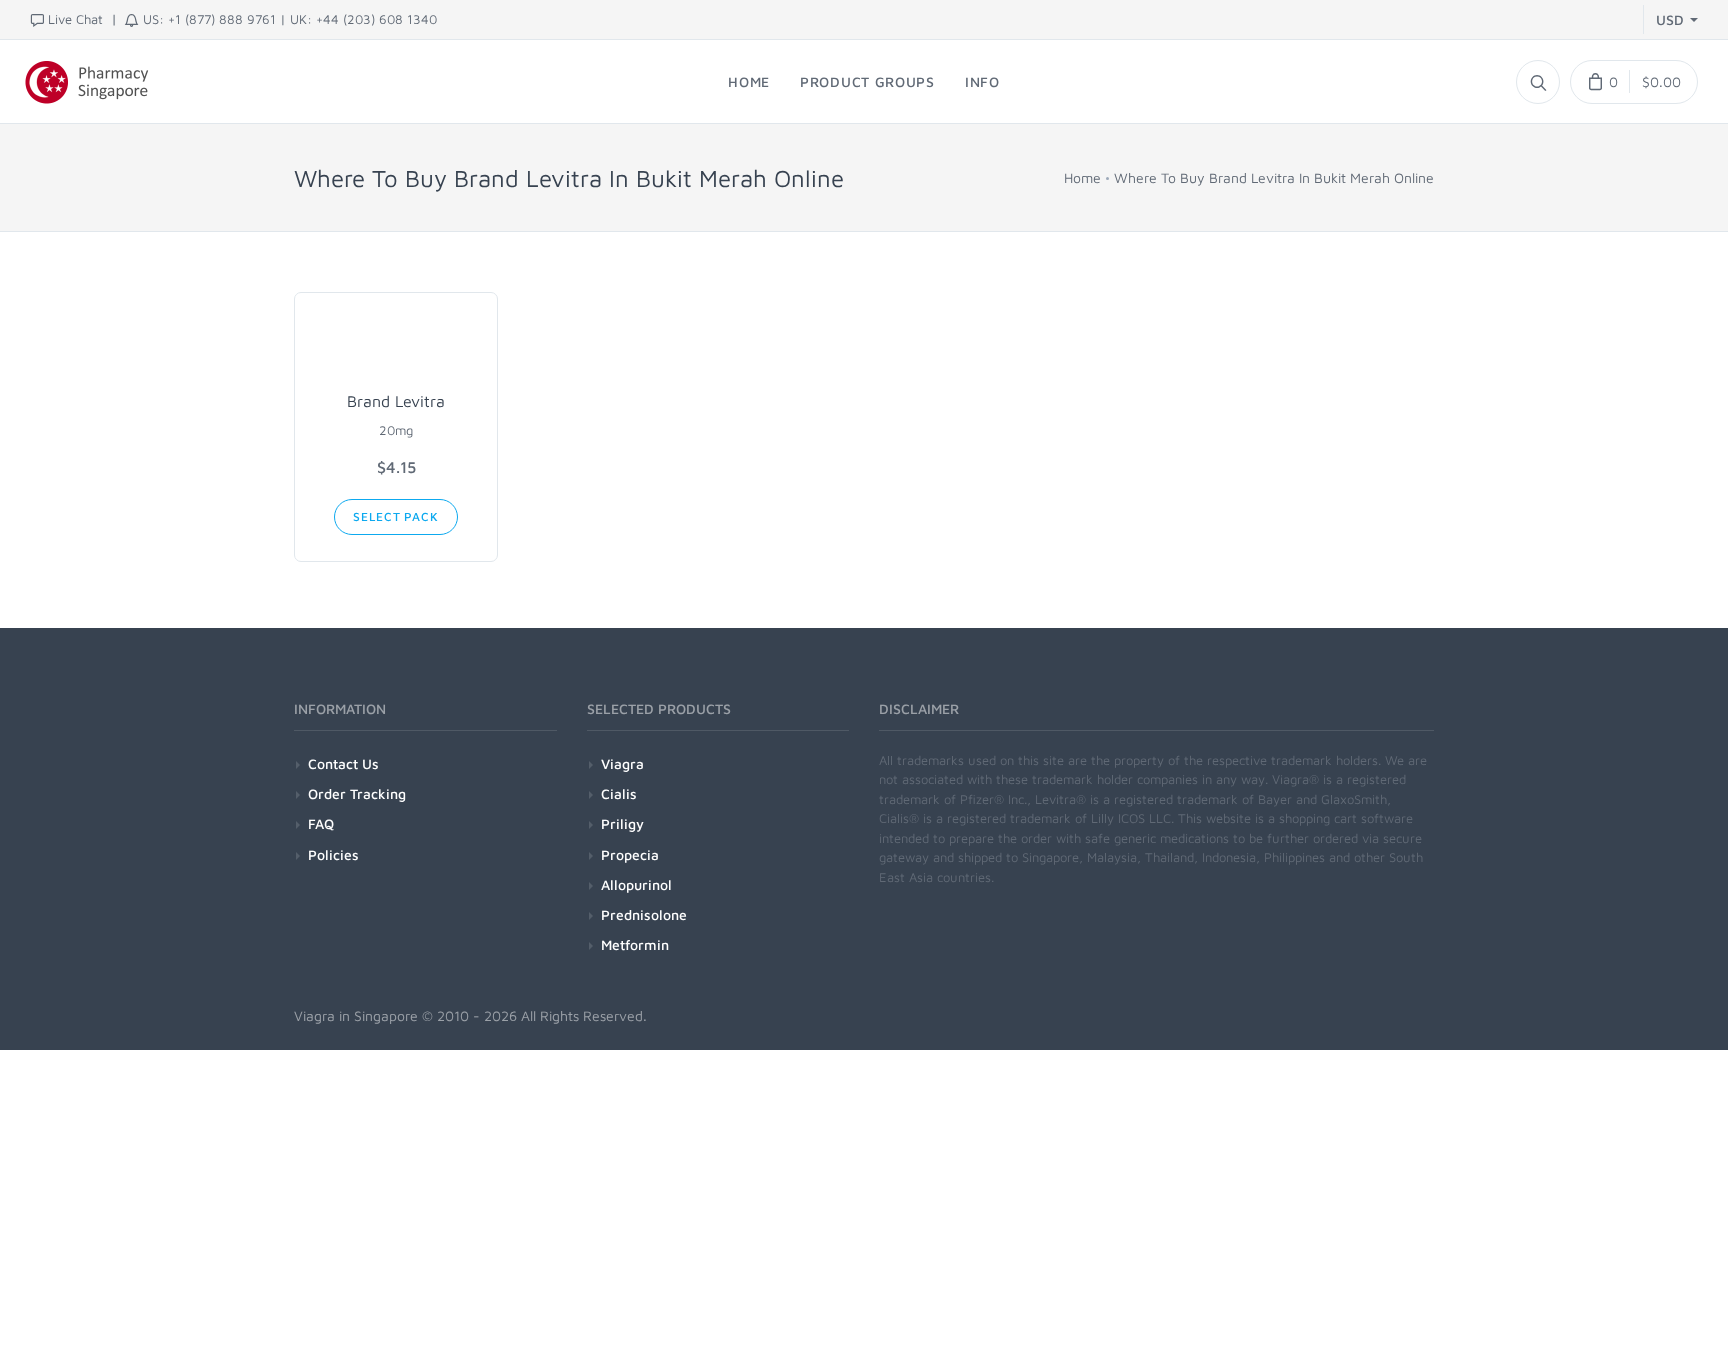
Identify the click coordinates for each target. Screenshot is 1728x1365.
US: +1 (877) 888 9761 (209, 19)
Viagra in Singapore (356, 1015)
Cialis (619, 793)
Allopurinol (636, 884)
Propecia (630, 854)
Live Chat (75, 19)
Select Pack (395, 516)
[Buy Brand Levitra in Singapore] (396, 346)
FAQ (321, 823)
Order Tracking (357, 793)
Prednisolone (644, 914)
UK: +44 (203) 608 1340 (363, 19)
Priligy (622, 823)
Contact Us (343, 763)
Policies (333, 854)
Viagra (622, 763)
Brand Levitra (396, 401)
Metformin (635, 944)
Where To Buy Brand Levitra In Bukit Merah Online (1274, 177)
